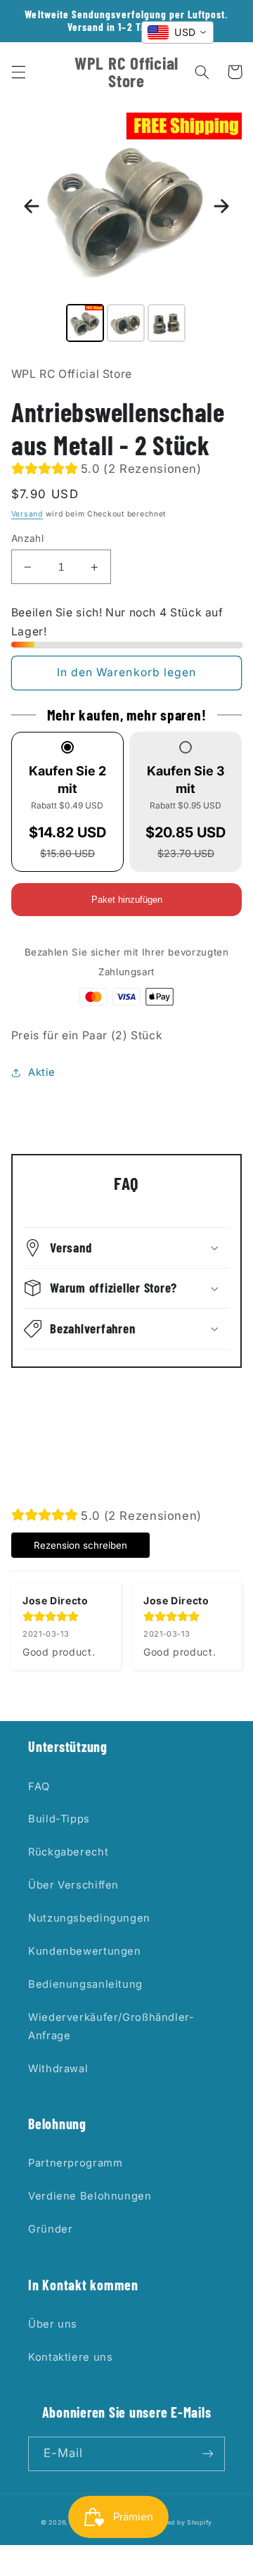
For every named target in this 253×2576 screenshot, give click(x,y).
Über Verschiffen (73, 1885)
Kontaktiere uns (70, 2357)
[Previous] (32, 206)
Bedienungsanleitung (85, 1984)
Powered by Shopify (179, 2523)
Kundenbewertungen (85, 1951)
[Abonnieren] (208, 2454)
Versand (27, 514)
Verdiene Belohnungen (90, 2196)
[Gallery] (127, 229)
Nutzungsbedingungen (89, 1918)
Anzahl (28, 538)
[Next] (221, 206)
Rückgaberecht (68, 1852)
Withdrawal (58, 2069)
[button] (18, 72)
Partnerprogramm (75, 2163)
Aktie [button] (42, 1072)
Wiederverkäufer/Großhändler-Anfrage (111, 2026)
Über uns (53, 2324)
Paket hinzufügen (127, 900)
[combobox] (177, 32)
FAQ (39, 1787)
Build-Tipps (59, 1819)
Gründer (50, 2229)
